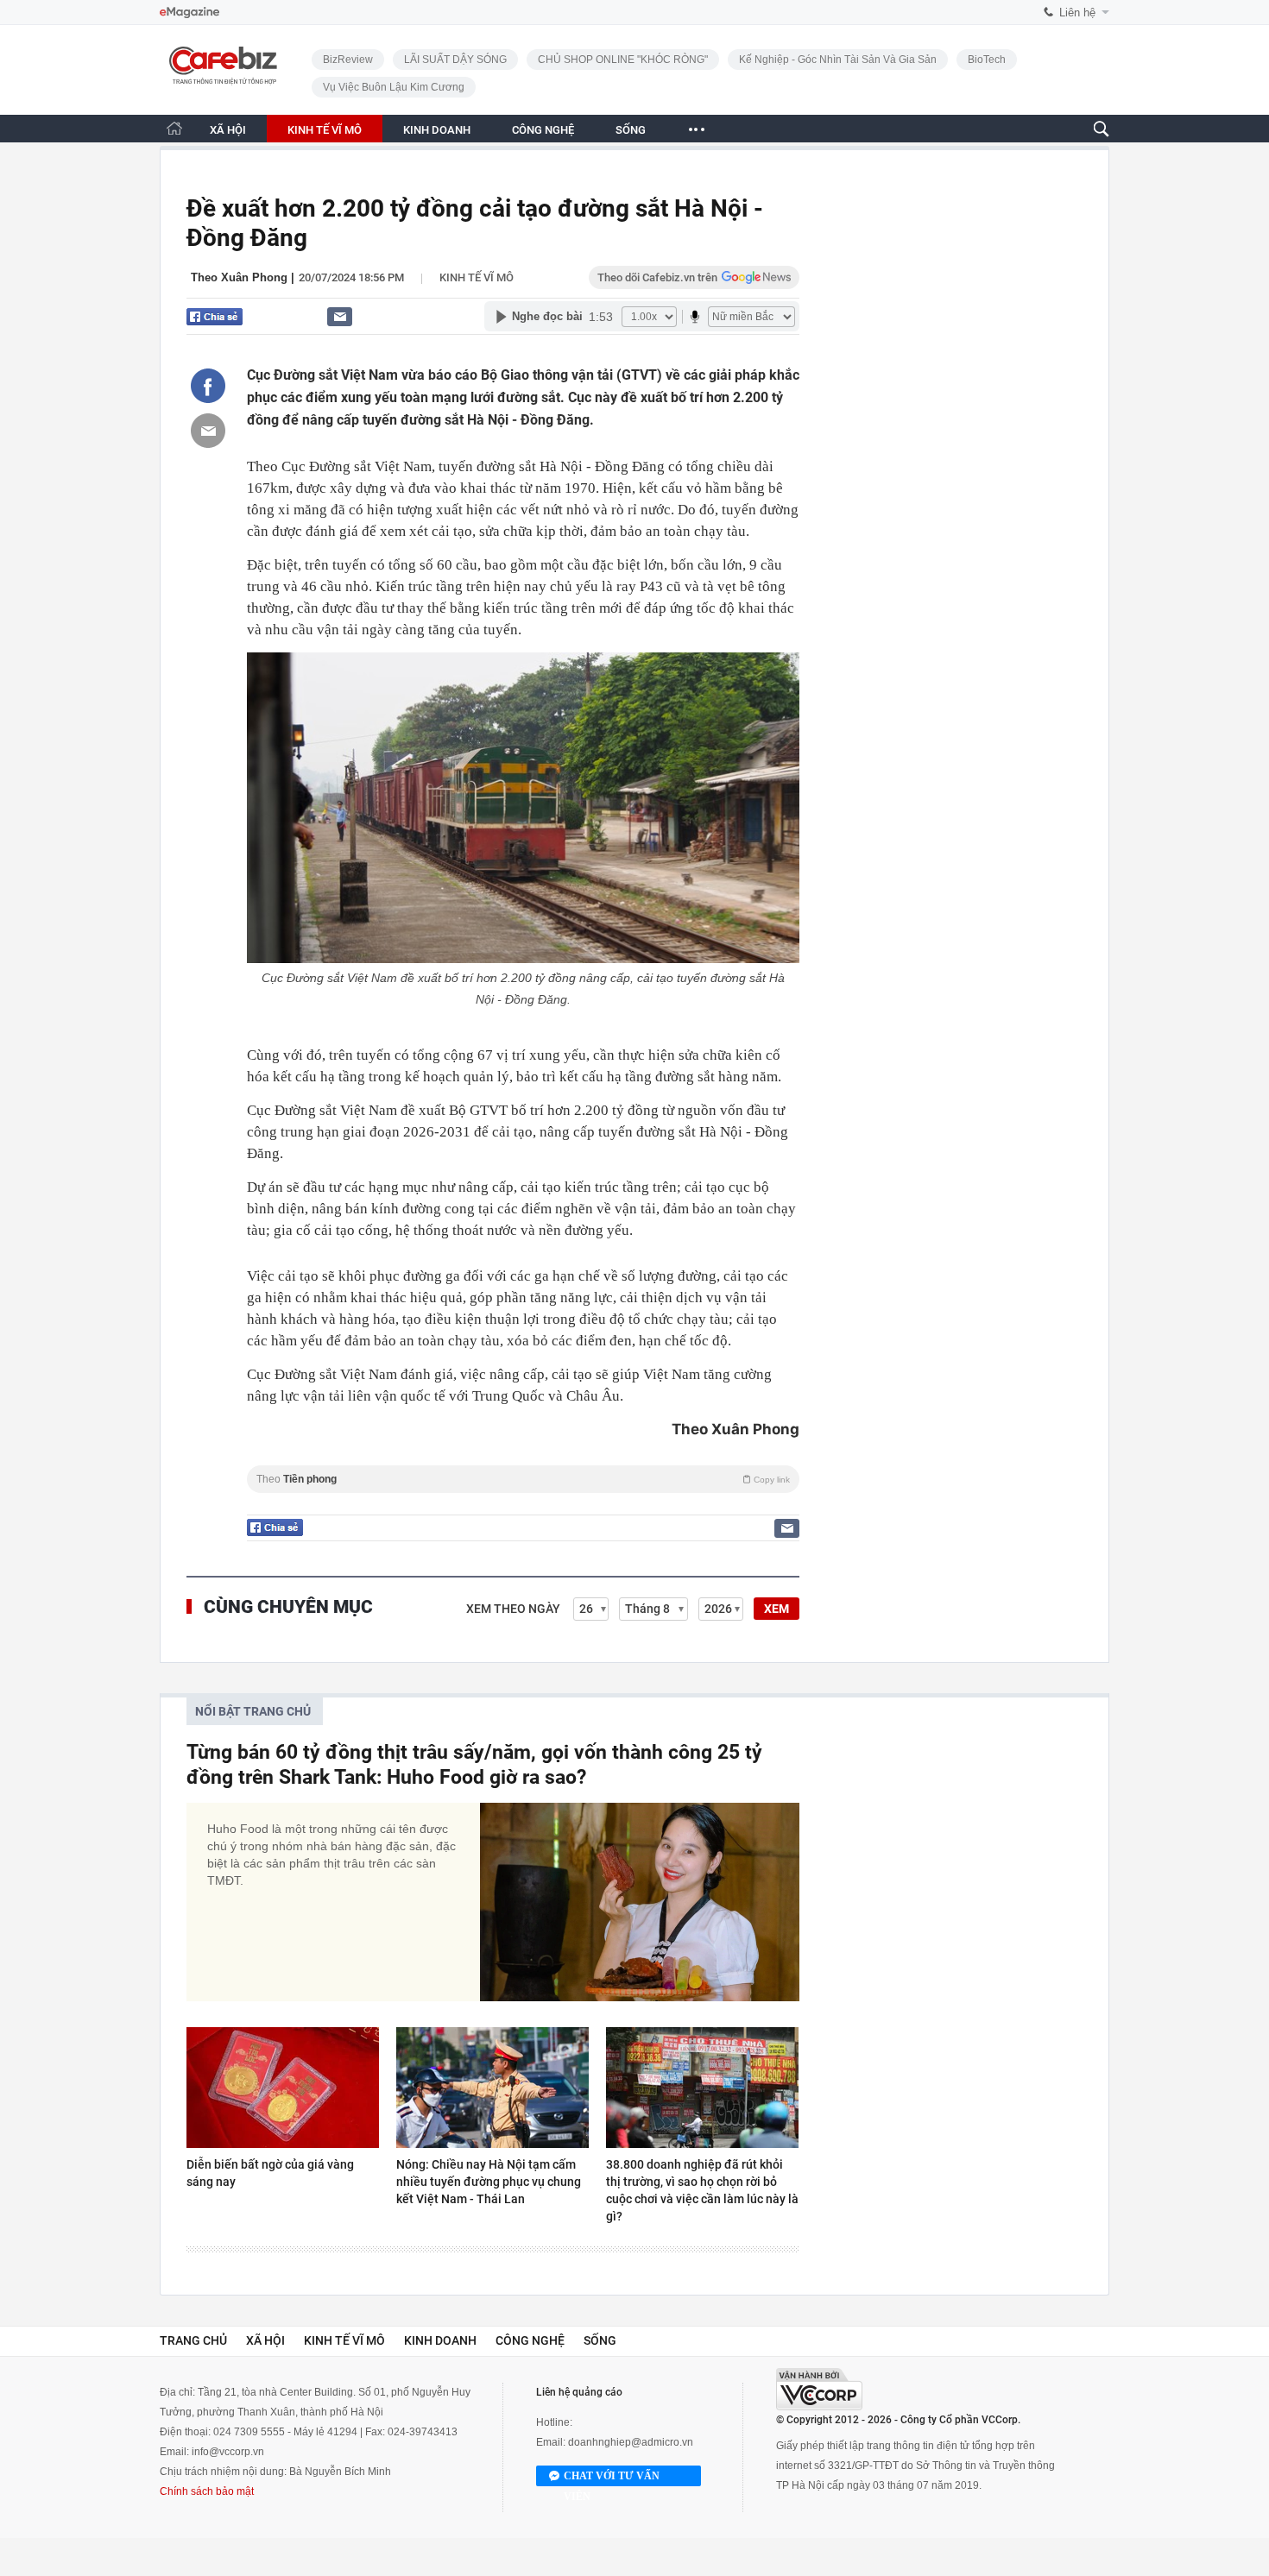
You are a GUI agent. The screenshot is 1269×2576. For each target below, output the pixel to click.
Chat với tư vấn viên (612, 2478)
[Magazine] (189, 13)
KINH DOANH (437, 130)
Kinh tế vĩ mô (477, 277)
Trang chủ (193, 2340)
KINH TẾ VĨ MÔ (325, 130)
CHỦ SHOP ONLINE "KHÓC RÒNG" (623, 60)
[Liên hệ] (340, 316)
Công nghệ (530, 2340)
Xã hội (265, 2340)
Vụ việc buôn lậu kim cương (394, 87)
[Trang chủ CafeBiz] (174, 128)
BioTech (987, 60)
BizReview (348, 60)
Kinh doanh (440, 2340)
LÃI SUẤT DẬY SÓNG (455, 60)
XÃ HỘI (228, 130)
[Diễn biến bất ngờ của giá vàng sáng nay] (283, 2088)
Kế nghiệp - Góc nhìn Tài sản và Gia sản (838, 60)
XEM (777, 1609)
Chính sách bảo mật (207, 2491)
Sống (600, 2340)
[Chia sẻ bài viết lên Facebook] (208, 386)
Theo (523, 1479)
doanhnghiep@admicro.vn (631, 2442)
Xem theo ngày (513, 1609)
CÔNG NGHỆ (543, 130)
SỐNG (631, 130)
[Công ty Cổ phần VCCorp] (819, 2389)
